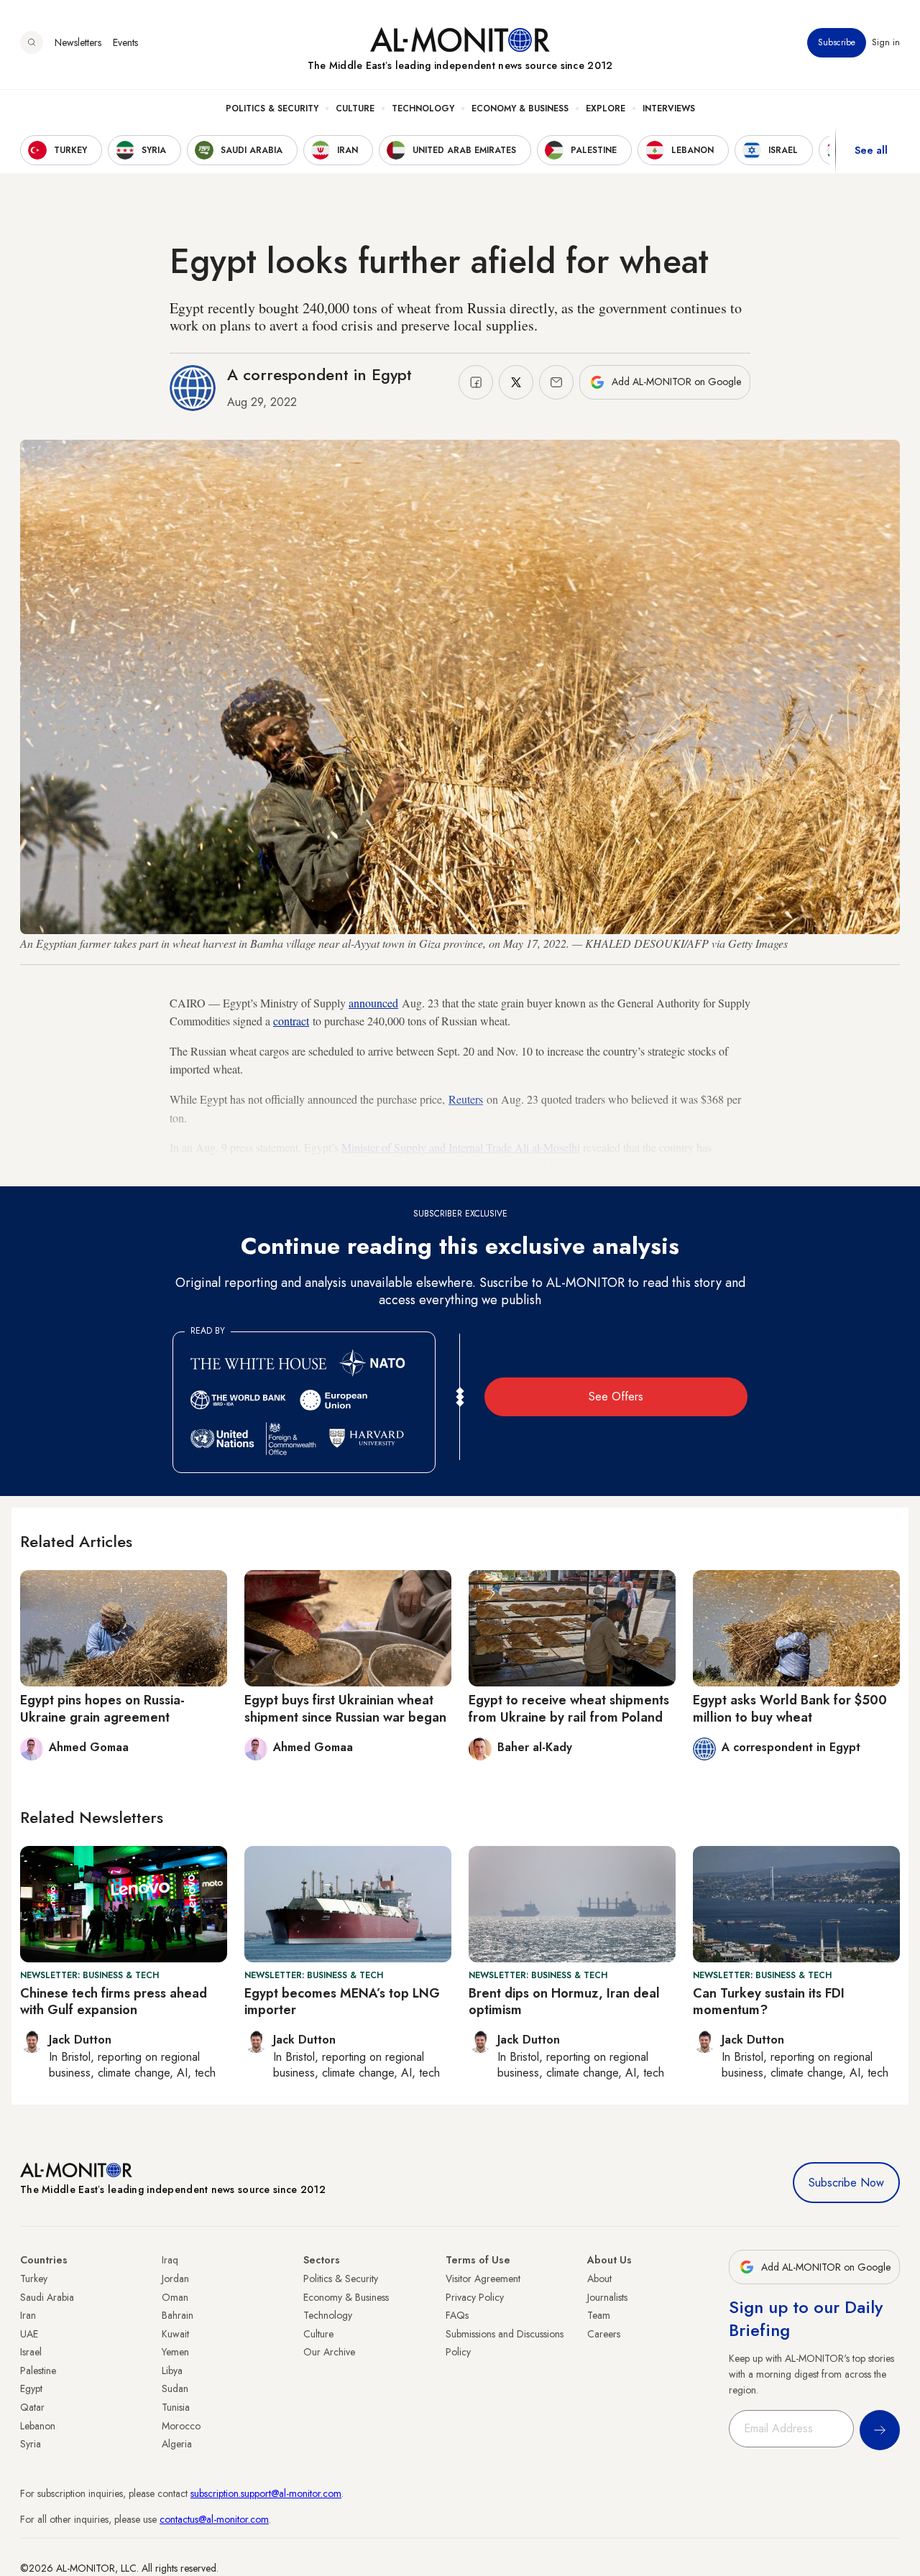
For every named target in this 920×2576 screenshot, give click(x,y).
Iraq (170, 2260)
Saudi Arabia (47, 2297)
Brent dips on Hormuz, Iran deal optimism (564, 2002)
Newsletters (78, 42)
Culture (355, 109)
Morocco (181, 2426)
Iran (28, 2315)
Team (599, 2315)
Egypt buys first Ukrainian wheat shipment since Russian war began (345, 1708)
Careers (604, 2334)
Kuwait (175, 2334)
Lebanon (38, 2426)
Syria (31, 2444)
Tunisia (176, 2407)
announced (373, 1003)
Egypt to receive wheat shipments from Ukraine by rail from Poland (569, 1708)
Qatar (32, 2407)
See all (871, 150)
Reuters (466, 1099)
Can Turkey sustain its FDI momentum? (769, 2002)
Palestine (38, 2370)
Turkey (34, 2279)
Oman (175, 2297)
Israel (31, 2352)
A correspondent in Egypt (319, 374)
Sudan (175, 2388)
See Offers (616, 1397)
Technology (423, 109)
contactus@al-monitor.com (214, 2519)
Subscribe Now (846, 2183)
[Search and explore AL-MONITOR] (32, 42)
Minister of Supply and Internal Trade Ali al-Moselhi (461, 1147)
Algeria (177, 2444)
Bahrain (178, 2315)
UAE (29, 2334)
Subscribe (837, 42)
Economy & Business (520, 109)
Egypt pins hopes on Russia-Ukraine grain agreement (102, 1708)
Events (125, 42)
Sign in (886, 42)
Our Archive (329, 2352)
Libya (172, 2370)
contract (291, 1021)
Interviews (669, 109)
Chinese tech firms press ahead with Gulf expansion (114, 2002)
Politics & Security (272, 109)
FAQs (457, 2315)
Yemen (175, 2352)
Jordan (175, 2279)
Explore (606, 109)
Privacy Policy (475, 2297)
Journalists (607, 2297)
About (599, 2279)
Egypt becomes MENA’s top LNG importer (342, 2002)
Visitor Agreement (483, 2279)
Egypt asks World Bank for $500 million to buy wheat (790, 1708)
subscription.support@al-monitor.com (266, 2493)
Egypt (31, 2388)
